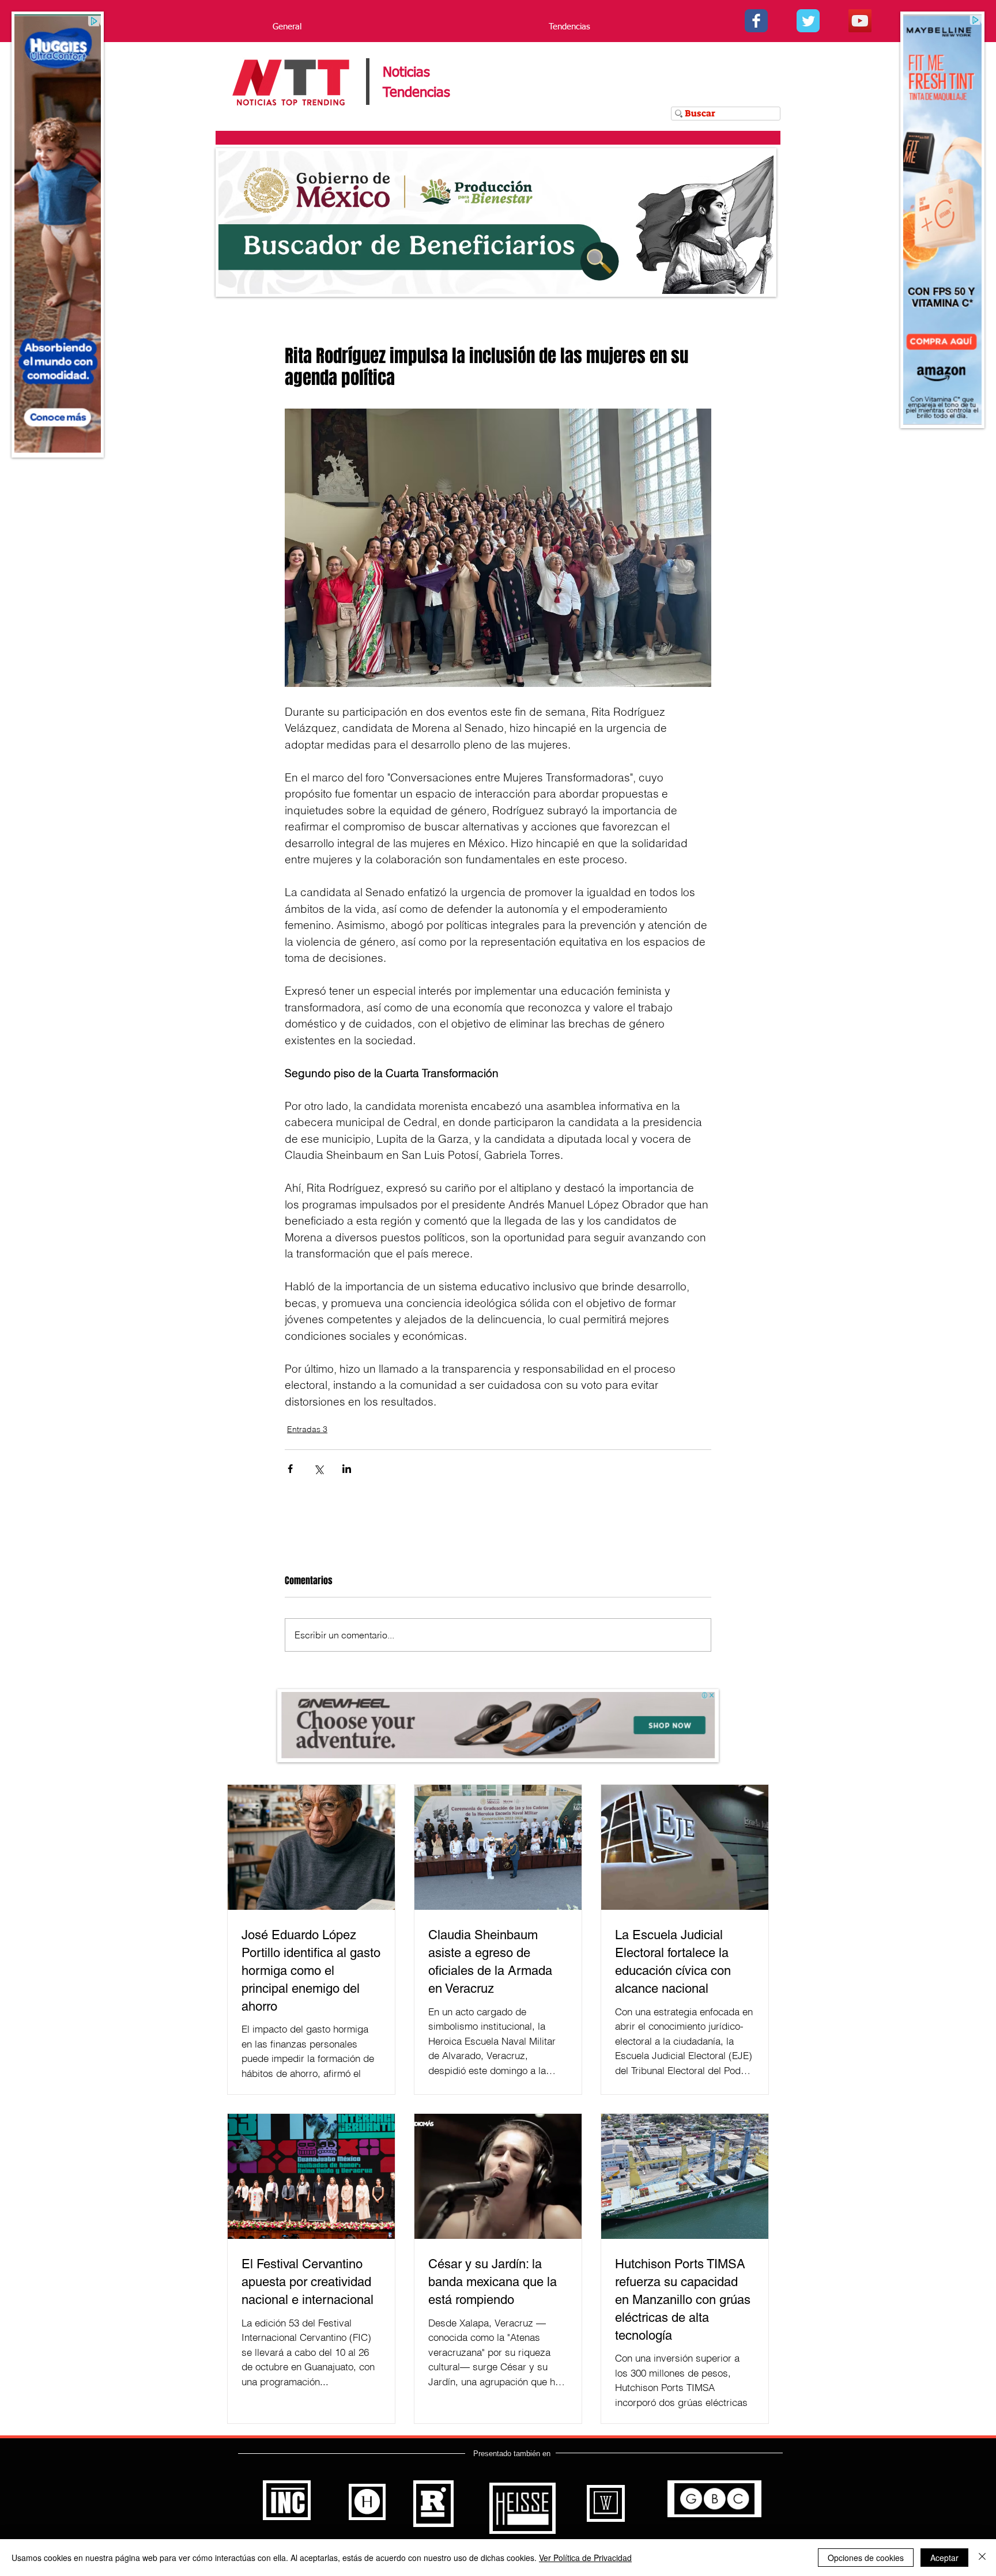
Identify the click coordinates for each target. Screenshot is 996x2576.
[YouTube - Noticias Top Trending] (860, 21)
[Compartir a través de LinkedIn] (347, 1469)
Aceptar (944, 2558)
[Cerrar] (982, 2558)
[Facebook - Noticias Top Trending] (756, 21)
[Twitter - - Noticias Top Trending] (808, 21)
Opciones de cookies (866, 2558)
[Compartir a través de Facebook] (290, 1469)
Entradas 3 (307, 1429)
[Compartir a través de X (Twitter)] (318, 1469)
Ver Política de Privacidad (585, 2558)
